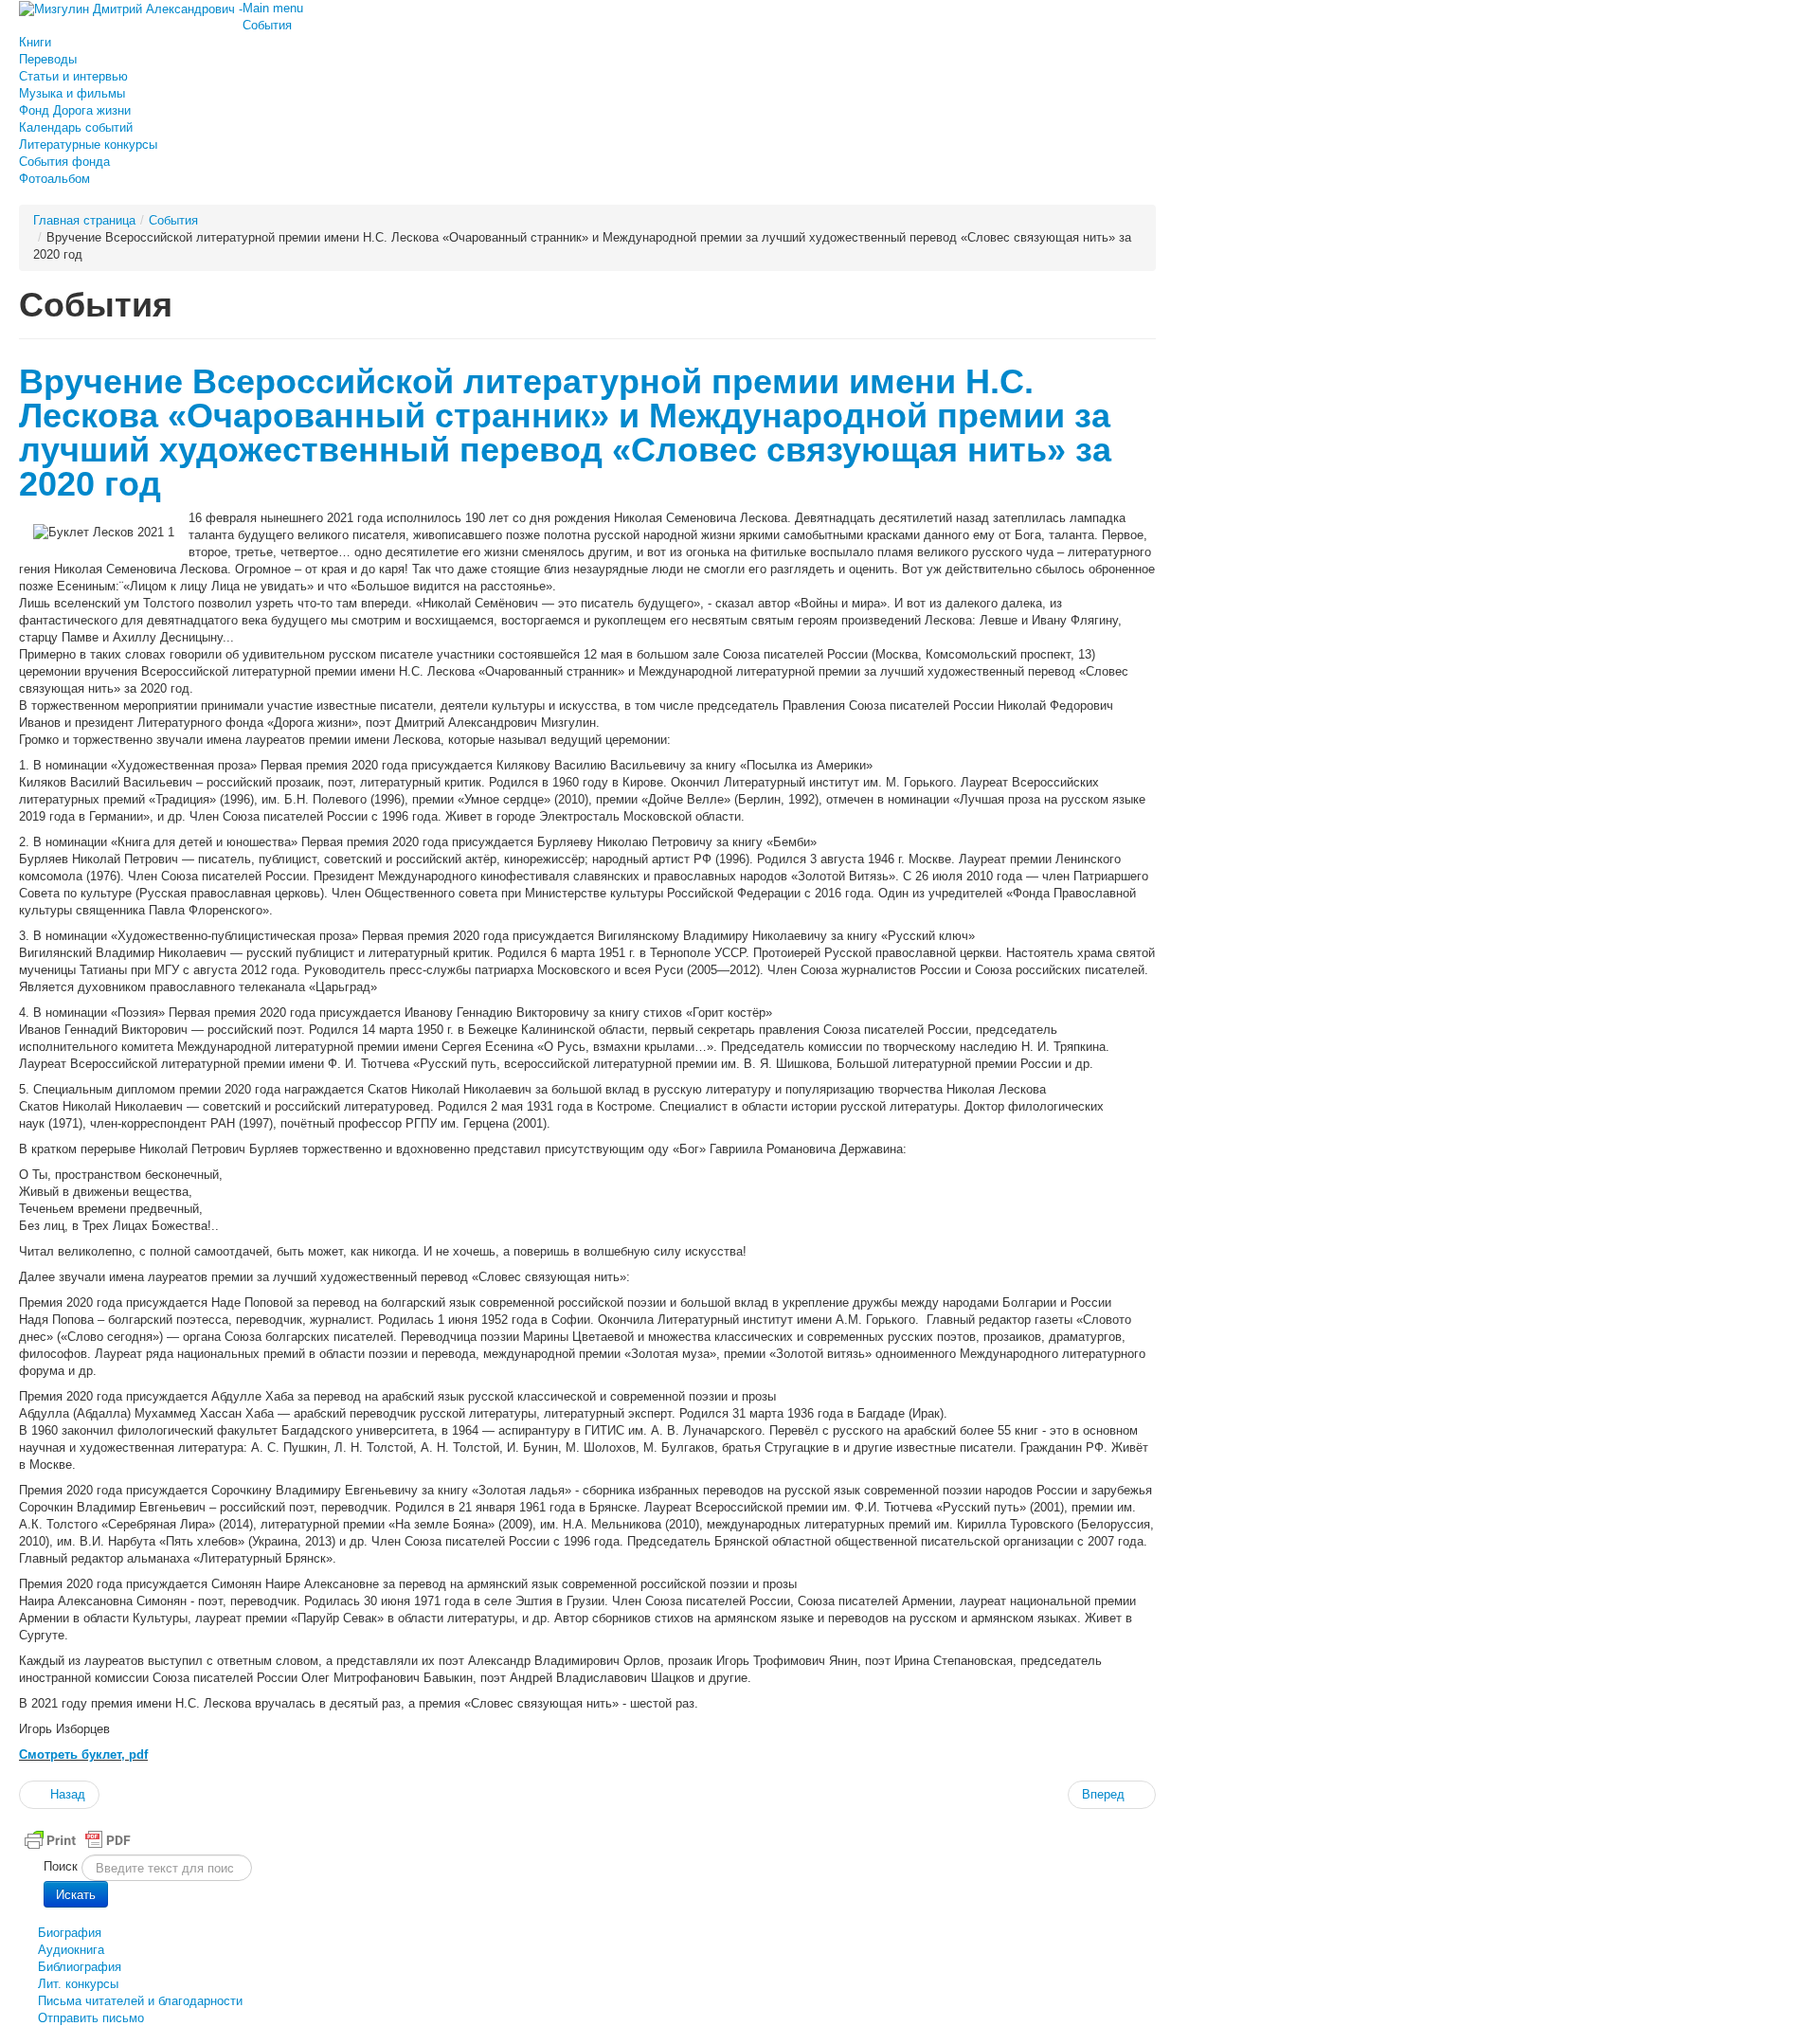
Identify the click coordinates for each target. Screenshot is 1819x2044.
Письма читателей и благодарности (140, 2001)
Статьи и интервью (73, 76)
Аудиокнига (71, 1950)
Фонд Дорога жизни (75, 110)
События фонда (64, 162)
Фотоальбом (54, 179)
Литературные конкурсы (88, 145)
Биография (70, 1933)
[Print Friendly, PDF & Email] (78, 1839)
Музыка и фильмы (72, 93)
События (267, 25)
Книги (35, 42)
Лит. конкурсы (78, 1984)
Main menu (273, 8)
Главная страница (84, 220)
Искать (76, 1894)
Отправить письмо (91, 2018)
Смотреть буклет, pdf (83, 1755)
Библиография (80, 1967)
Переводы (48, 59)
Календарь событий (76, 127)
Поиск (61, 1866)
